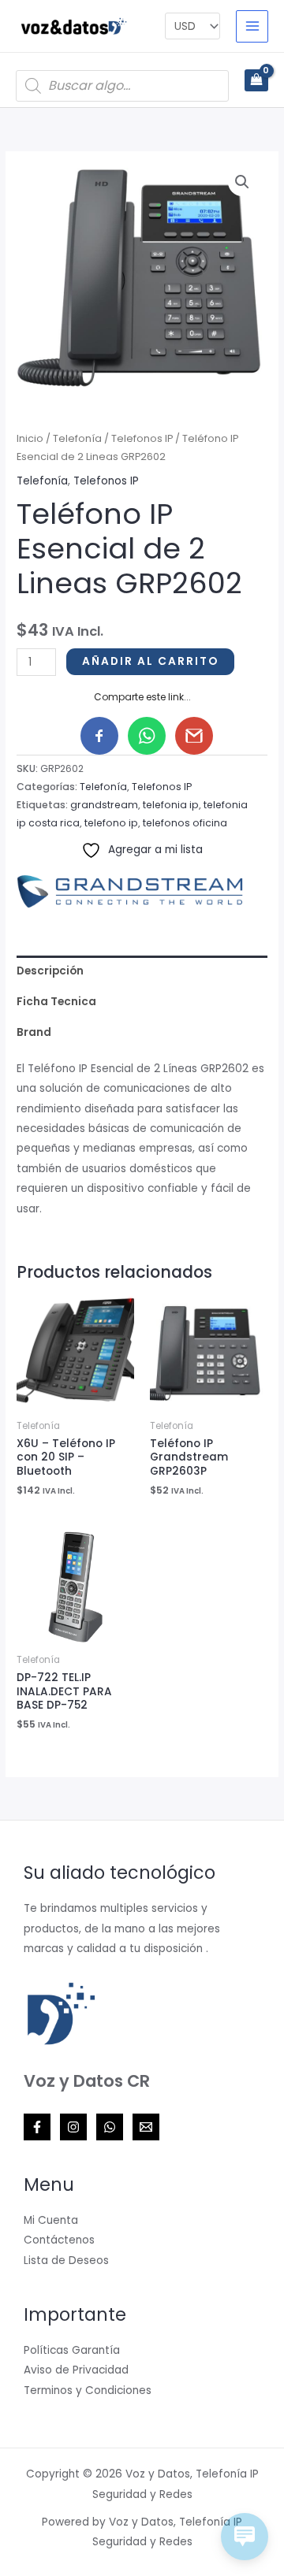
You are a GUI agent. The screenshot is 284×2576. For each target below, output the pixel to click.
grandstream (104, 805)
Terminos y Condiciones (88, 2390)
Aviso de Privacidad (76, 2370)
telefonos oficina (185, 823)
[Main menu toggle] (252, 26)
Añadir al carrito (150, 661)
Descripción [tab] (50, 971)
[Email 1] (146, 2127)
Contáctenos (59, 2240)
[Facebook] (37, 2127)
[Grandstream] (135, 891)
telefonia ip (171, 805)
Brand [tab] (34, 1032)
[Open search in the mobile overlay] (122, 86)
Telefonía (77, 438)
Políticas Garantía (72, 2350)
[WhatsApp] (110, 2127)
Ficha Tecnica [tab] (56, 1002)
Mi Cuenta (51, 2220)
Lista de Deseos (66, 2260)
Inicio (30, 438)
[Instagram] (73, 2127)
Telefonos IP (142, 438)
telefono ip (111, 823)
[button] (242, 182)
